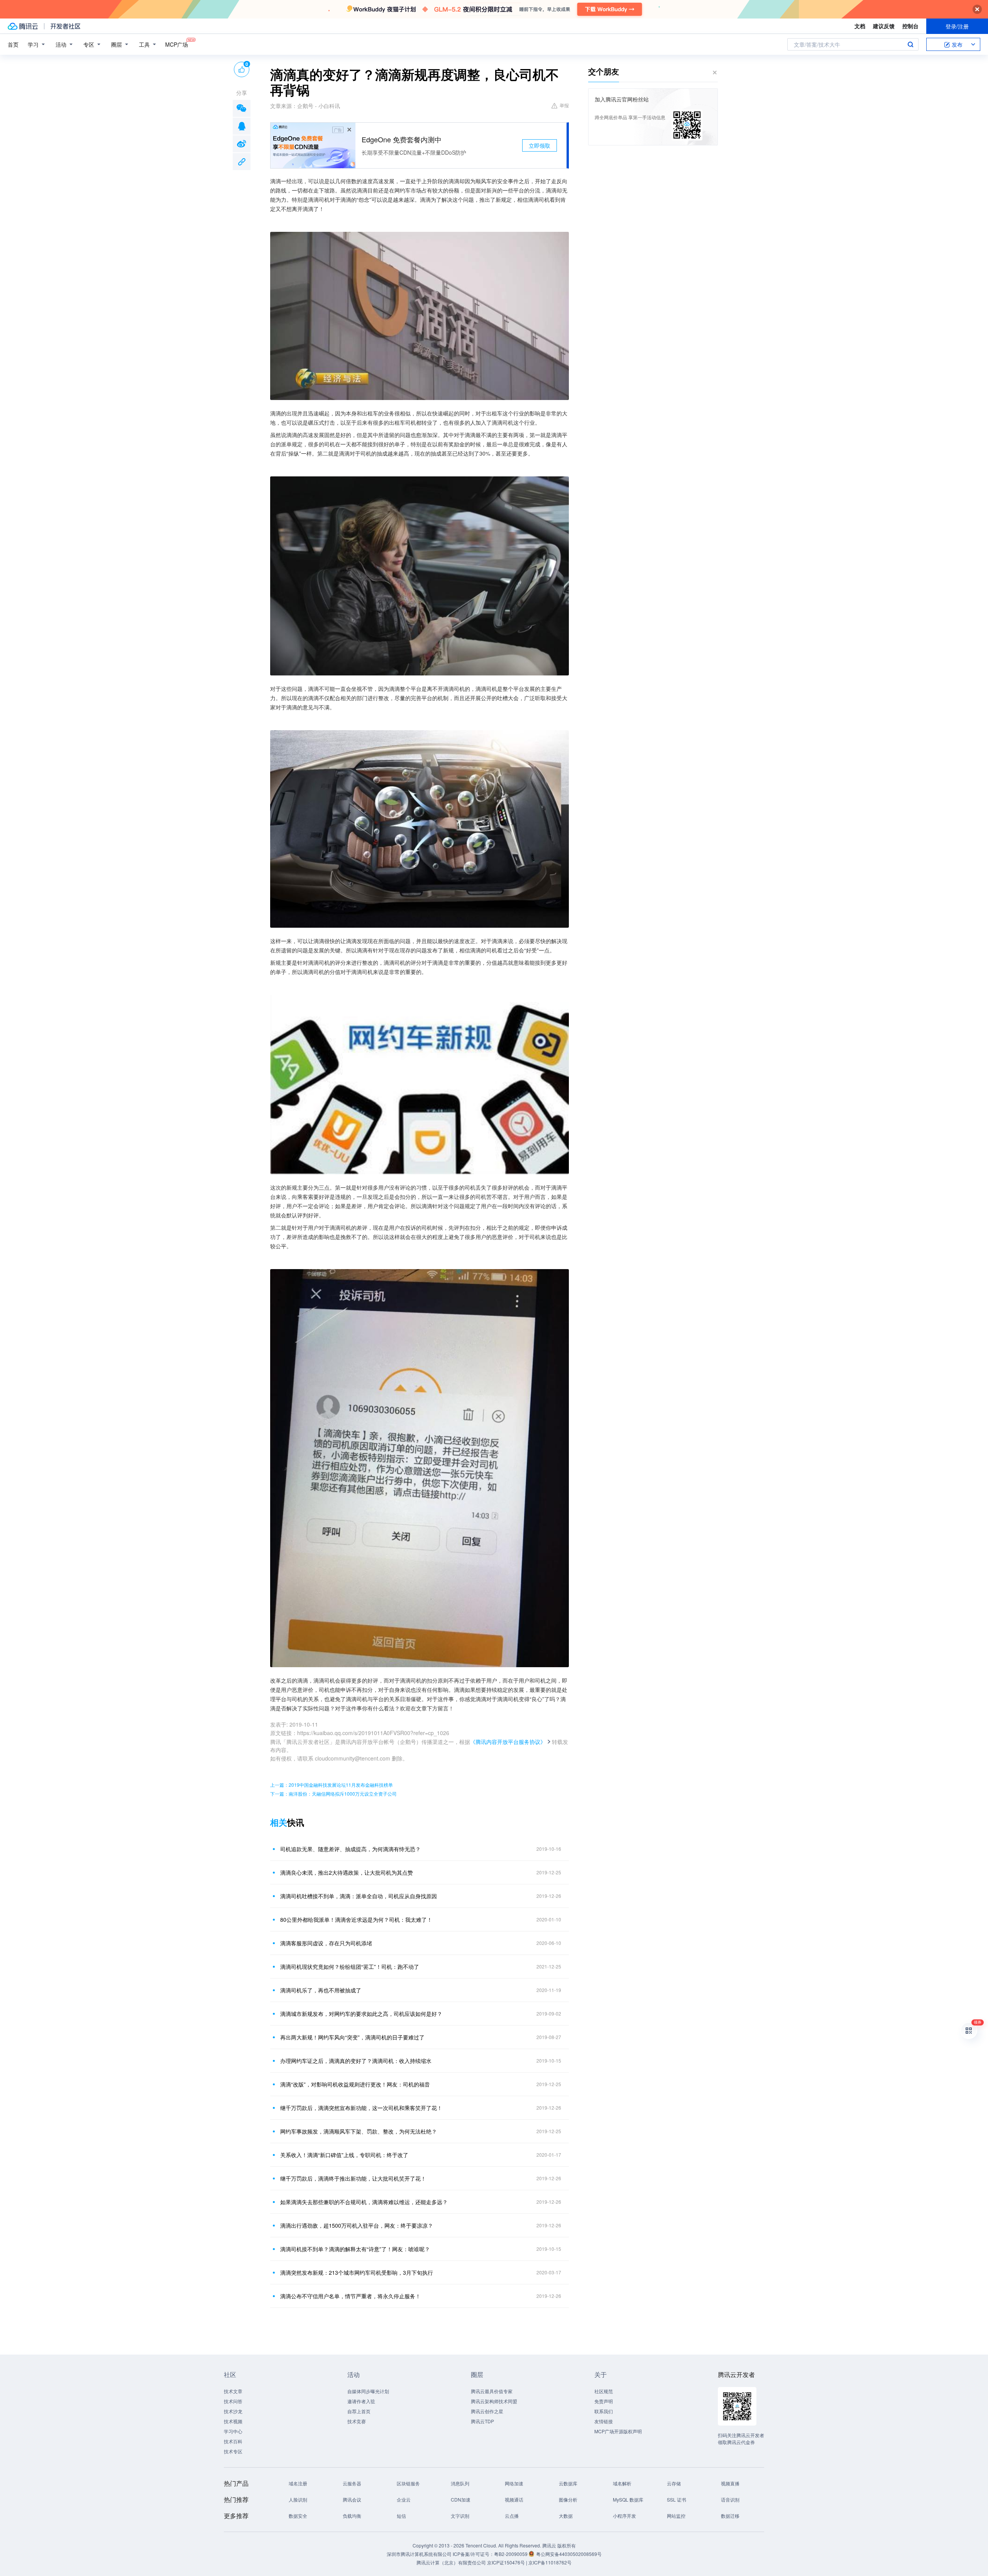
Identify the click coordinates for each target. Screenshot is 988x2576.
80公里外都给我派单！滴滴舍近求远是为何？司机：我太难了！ (356, 1919)
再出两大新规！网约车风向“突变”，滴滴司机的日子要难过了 (352, 2037)
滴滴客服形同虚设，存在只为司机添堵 (326, 1943)
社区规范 (604, 2391)
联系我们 (604, 2411)
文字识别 (460, 2516)
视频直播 (730, 2483)
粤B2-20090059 (511, 2554)
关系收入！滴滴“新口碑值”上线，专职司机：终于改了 (344, 2155)
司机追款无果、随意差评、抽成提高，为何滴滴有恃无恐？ (350, 1849)
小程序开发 (624, 2516)
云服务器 (352, 2483)
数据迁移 (730, 2516)
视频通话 (514, 2499)
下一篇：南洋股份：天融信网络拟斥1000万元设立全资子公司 (333, 1794)
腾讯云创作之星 (487, 2411)
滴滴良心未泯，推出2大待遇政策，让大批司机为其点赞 (347, 1872)
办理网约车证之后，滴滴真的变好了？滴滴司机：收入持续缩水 (356, 2061)
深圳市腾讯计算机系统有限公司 (419, 2554)
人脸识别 (298, 2499)
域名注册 (298, 2483)
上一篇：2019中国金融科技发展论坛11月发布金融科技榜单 (332, 1785)
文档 (860, 26)
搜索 (910, 44)
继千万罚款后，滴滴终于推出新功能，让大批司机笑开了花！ (353, 2178)
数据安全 (298, 2516)
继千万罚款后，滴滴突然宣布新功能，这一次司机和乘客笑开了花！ (361, 2108)
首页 (13, 44)
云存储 (674, 2483)
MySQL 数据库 (628, 2499)
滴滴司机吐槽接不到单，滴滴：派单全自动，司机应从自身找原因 (359, 1896)
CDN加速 (461, 2499)
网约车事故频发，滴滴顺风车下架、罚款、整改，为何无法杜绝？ (359, 2131)
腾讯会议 (352, 2499)
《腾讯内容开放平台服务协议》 (508, 1742)
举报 (564, 105)
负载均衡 (352, 2516)
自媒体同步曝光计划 (368, 2391)
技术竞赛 (357, 2421)
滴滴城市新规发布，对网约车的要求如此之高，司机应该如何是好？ (361, 2014)
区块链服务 (408, 2483)
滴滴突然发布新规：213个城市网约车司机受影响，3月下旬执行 (357, 2272)
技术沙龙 (233, 2411)
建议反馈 (884, 26)
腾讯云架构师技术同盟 (494, 2401)
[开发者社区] (65, 26)
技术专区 (233, 2451)
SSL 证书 (677, 2499)
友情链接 (604, 2421)
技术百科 (233, 2441)
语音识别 (730, 2499)
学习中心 (233, 2431)
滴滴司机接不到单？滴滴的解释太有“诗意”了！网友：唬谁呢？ (355, 2249)
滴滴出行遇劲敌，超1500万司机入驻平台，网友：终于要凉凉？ (357, 2225)
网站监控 (676, 2516)
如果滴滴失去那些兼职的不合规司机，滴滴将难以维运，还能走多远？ (364, 2202)
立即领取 (540, 145)
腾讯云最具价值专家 (492, 2391)
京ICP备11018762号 (550, 2562)
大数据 (566, 2516)
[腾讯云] (23, 26)
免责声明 (604, 2401)
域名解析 (622, 2483)
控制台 (910, 26)
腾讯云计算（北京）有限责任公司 (451, 2562)
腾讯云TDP (482, 2421)
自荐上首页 (359, 2411)
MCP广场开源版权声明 (618, 2431)
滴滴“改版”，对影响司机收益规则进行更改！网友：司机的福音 (355, 2084)
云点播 (512, 2516)
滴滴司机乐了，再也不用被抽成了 (321, 1990)
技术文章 (233, 2391)
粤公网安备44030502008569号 (569, 2554)
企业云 (404, 2499)
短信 (401, 2516)
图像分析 (568, 2499)
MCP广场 (177, 44)
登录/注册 (957, 26)
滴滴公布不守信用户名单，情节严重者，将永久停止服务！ (350, 2296)
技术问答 (233, 2401)
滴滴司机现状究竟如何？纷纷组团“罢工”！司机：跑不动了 (350, 1967)
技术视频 (233, 2421)
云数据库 (568, 2483)
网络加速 (514, 2483)
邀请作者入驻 (361, 2401)
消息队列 (460, 2483)
